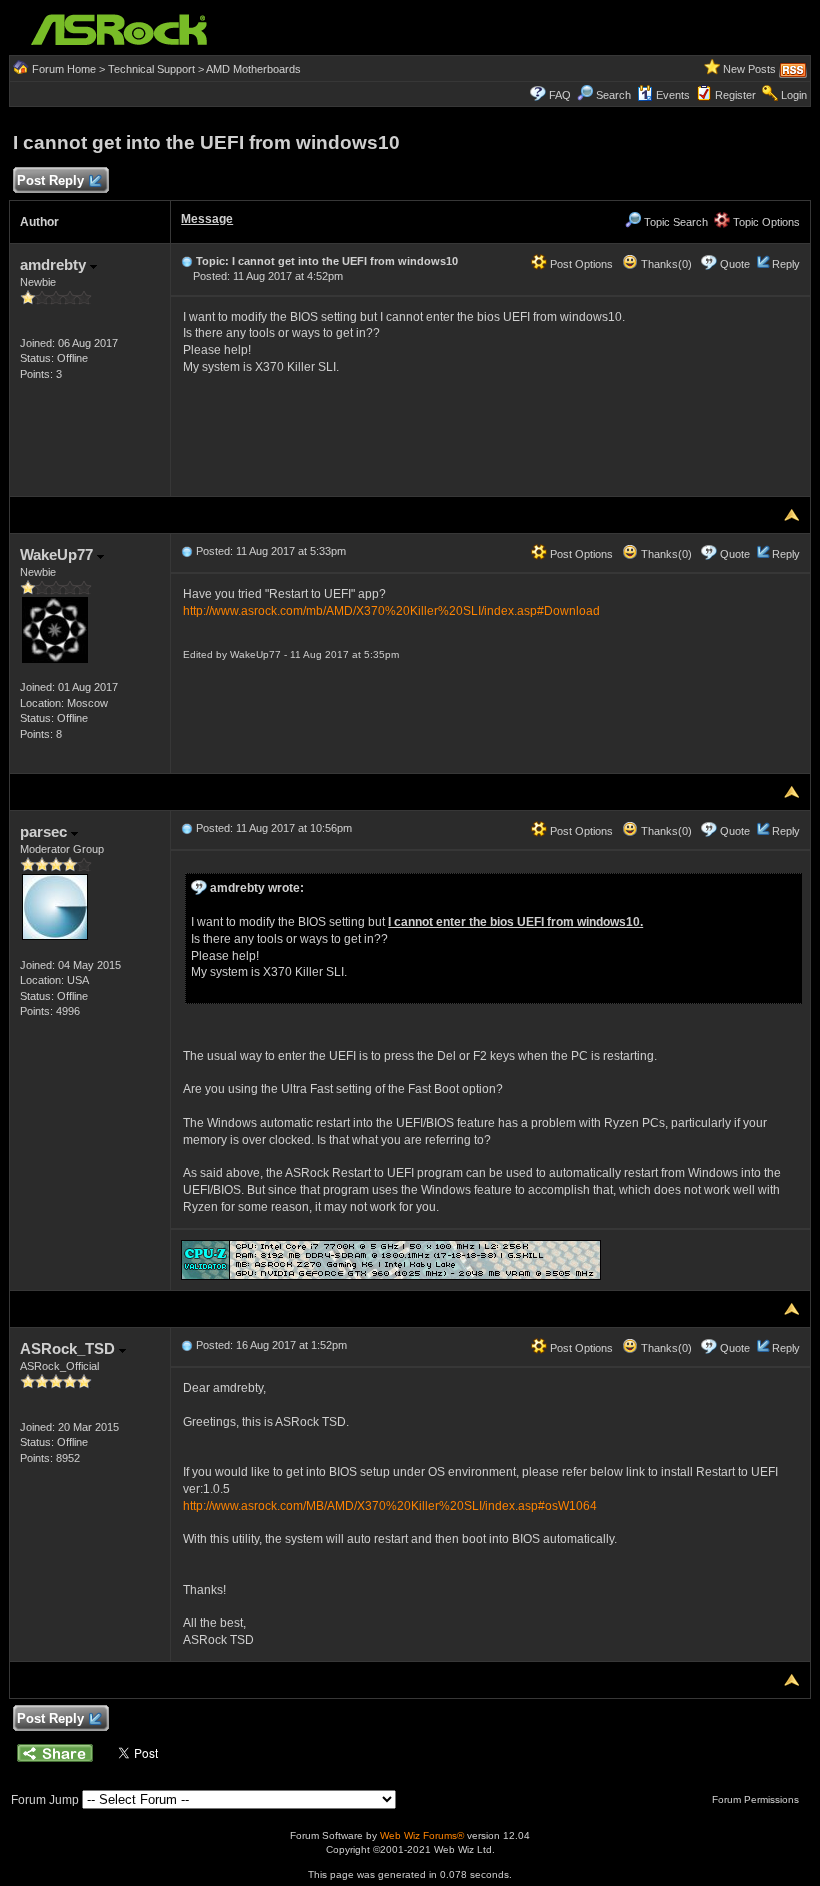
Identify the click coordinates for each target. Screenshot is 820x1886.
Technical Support (151, 69)
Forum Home (64, 69)
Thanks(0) (665, 264)
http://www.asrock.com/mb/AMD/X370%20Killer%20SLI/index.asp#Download (391, 611)
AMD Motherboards (253, 69)
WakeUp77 (58, 554)
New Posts (749, 69)
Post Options (580, 264)
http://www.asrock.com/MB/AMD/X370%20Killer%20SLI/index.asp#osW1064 (390, 1506)
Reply (786, 264)
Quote (735, 264)
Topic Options (765, 222)
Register (735, 95)
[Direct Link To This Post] (187, 261)
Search (613, 95)
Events (673, 95)
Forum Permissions (757, 1799)
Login (794, 95)
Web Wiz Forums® (422, 1835)
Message (207, 219)
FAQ (560, 95)
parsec (45, 831)
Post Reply (50, 180)
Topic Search (674, 222)
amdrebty (55, 264)
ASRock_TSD (69, 1348)
